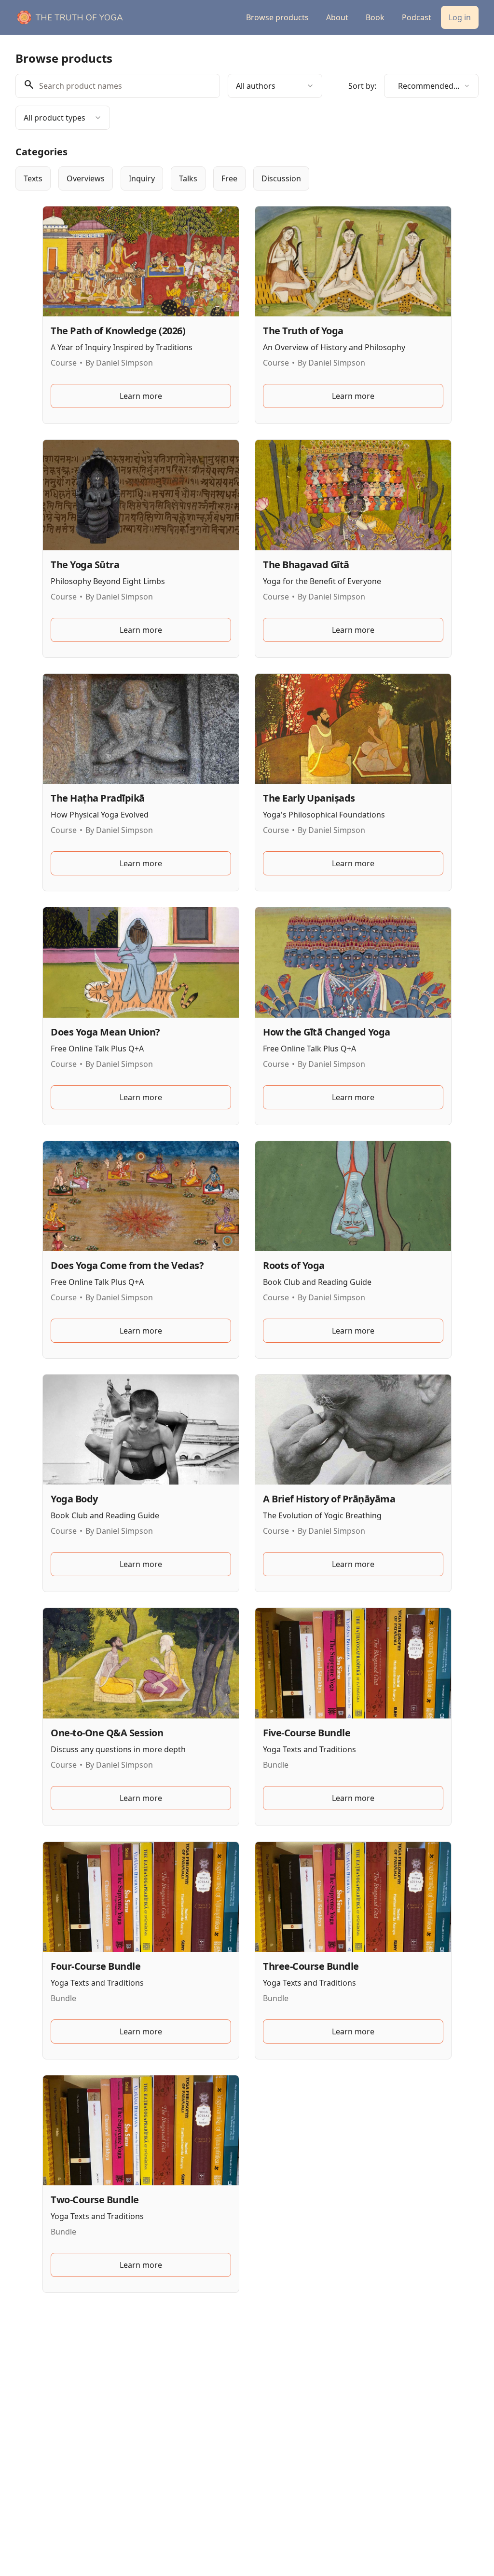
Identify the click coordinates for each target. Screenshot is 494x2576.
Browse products (277, 17)
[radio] (33, 178)
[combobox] (275, 86)
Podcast (417, 17)
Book (375, 17)
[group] (247, 178)
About (337, 17)
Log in (460, 17)
